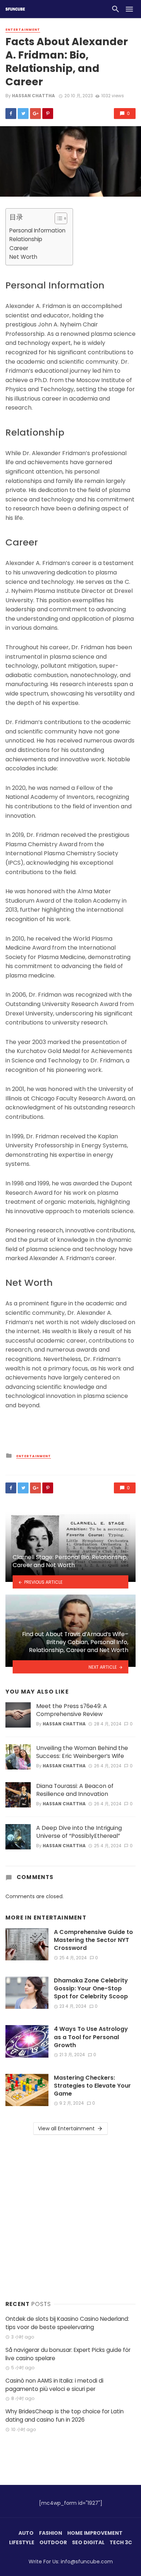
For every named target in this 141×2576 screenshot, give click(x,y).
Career (19, 248)
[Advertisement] (70, 2216)
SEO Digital (88, 2542)
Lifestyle (22, 2542)
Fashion (51, 2533)
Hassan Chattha (33, 96)
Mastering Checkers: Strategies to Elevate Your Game (92, 2086)
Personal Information (37, 230)
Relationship (26, 239)
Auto (26, 2533)
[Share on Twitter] (23, 114)
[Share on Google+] (35, 114)
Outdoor (53, 2542)
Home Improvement (95, 2533)
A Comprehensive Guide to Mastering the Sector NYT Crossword (93, 1940)
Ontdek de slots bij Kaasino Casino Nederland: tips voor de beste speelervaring (67, 2323)
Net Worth (23, 257)
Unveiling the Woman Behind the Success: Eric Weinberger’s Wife (82, 1752)
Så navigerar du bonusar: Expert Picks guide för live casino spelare (68, 2354)
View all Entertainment (66, 2128)
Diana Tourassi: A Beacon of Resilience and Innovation (75, 1790)
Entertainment (23, 30)
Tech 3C (121, 2542)
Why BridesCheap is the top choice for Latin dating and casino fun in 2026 (65, 2415)
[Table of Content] (61, 218)
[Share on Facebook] (11, 114)
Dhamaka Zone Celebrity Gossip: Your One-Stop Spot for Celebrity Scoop (91, 1989)
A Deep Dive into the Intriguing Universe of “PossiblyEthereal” (79, 1832)
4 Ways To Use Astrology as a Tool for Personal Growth (91, 2037)
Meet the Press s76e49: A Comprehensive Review (72, 1710)
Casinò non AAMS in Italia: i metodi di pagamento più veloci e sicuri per (54, 2385)
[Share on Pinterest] (48, 114)
